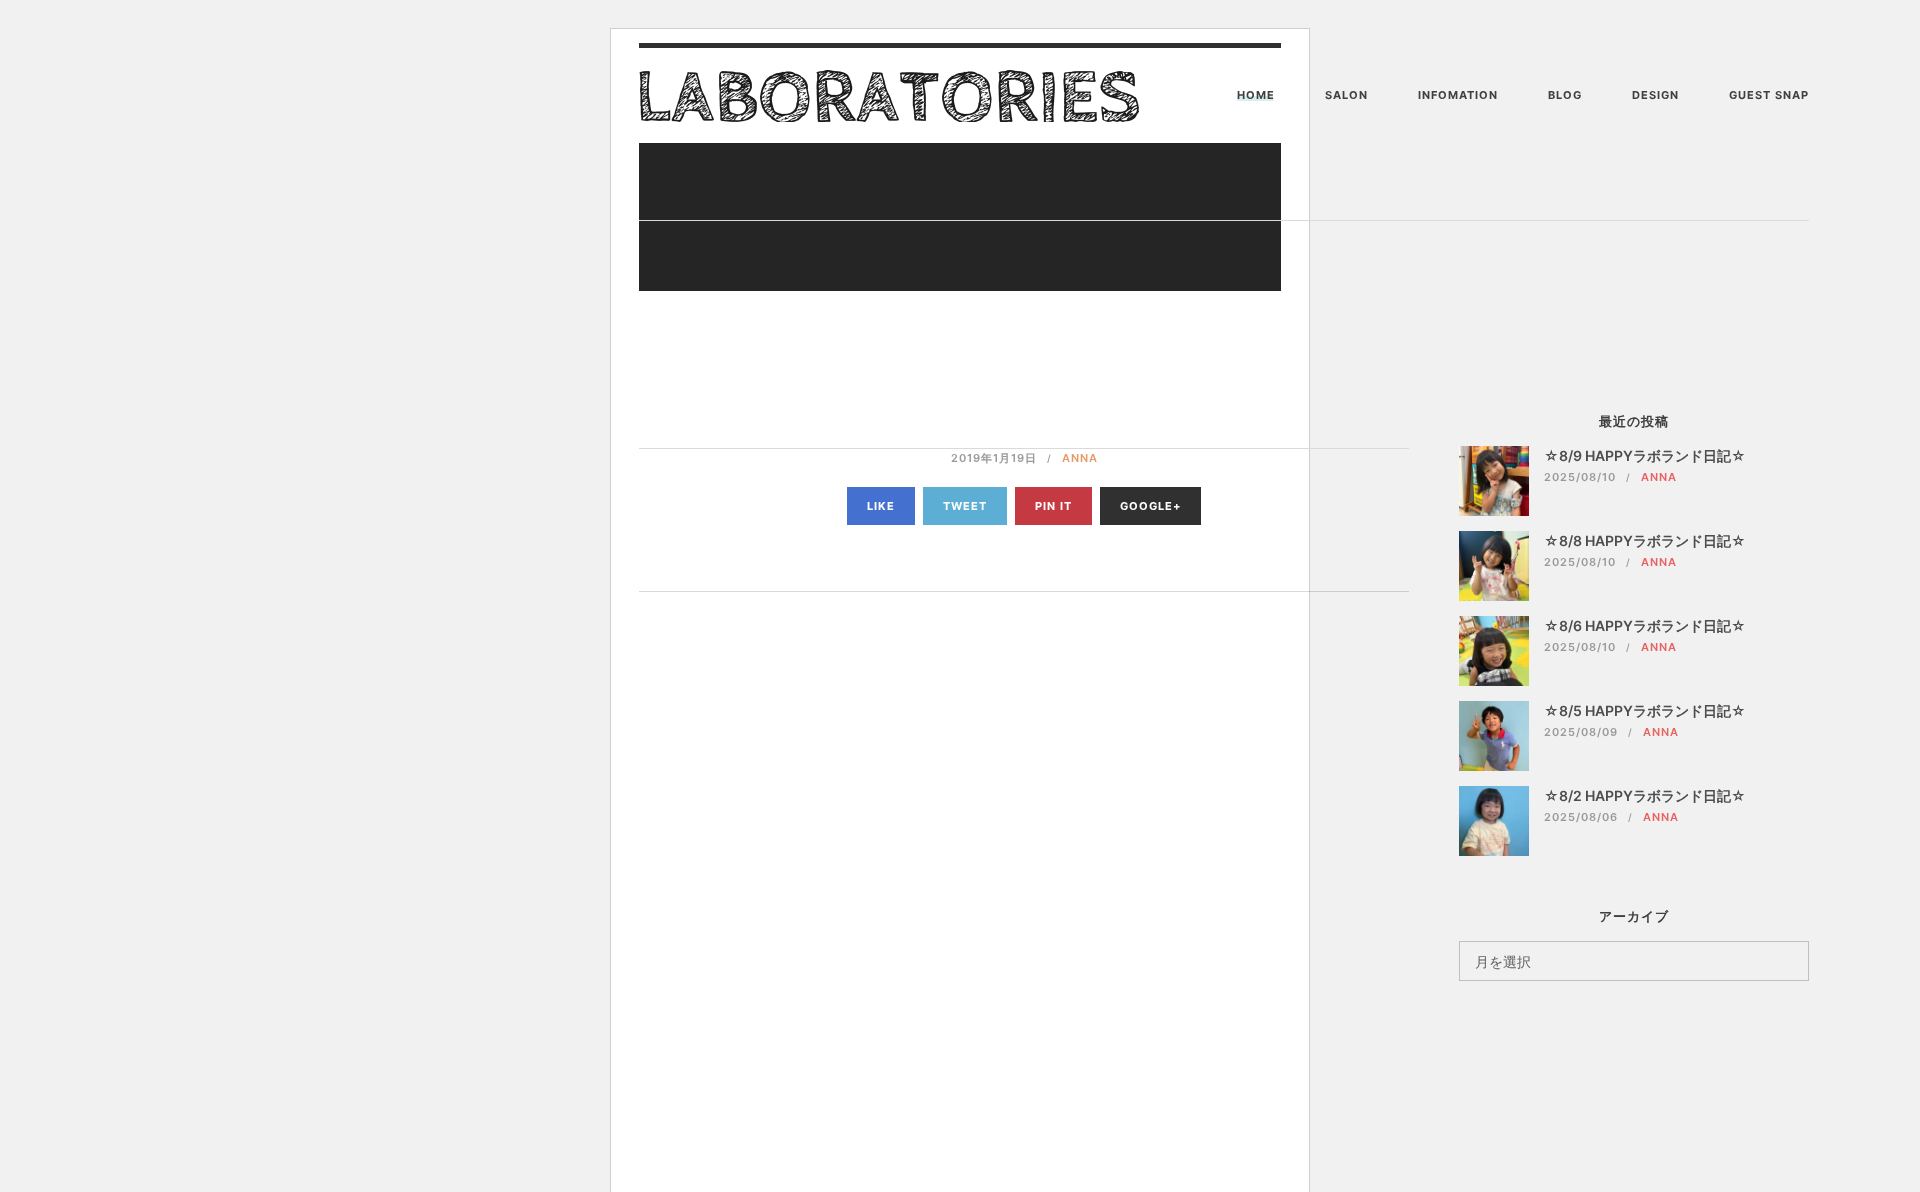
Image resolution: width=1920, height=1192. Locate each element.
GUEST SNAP (1769, 95)
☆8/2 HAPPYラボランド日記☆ (1645, 795)
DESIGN (1655, 95)
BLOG (1565, 95)
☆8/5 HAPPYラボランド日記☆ (1645, 710)
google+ (1150, 506)
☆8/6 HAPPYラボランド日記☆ (1645, 625)
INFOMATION (1458, 95)
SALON (1346, 95)
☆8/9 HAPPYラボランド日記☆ (1645, 455)
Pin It (1053, 506)
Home (1256, 95)
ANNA (1080, 458)
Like (881, 506)
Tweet (965, 506)
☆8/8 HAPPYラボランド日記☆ (1645, 540)
